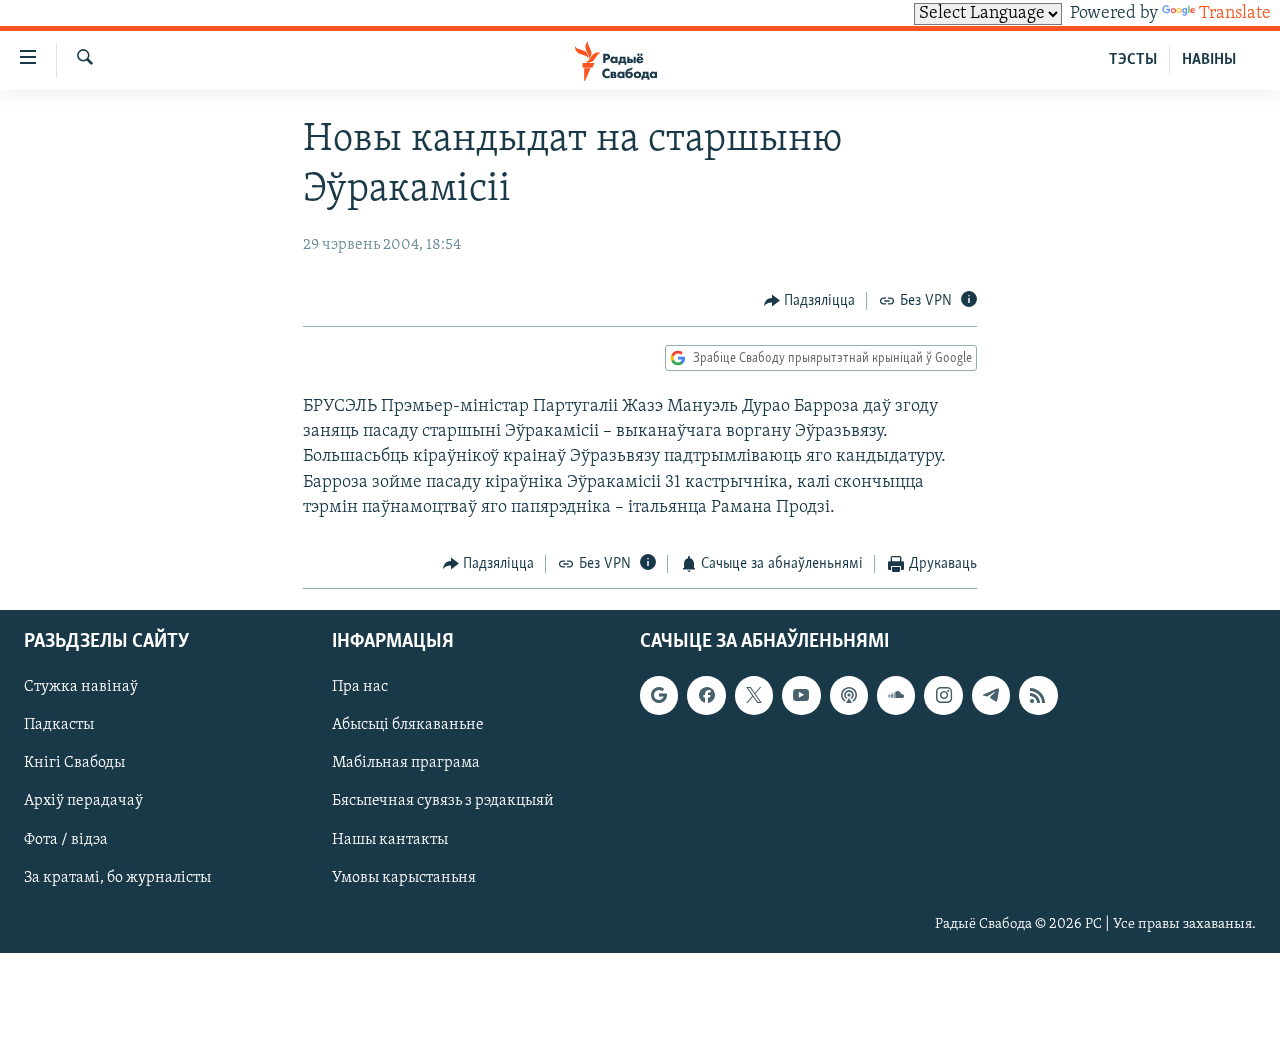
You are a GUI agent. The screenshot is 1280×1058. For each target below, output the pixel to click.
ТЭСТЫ (1133, 60)
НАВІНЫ (1209, 60)
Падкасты (59, 725)
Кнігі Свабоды (74, 763)
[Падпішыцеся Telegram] (991, 695)
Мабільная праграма (406, 763)
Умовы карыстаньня (404, 877)
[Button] (810, 301)
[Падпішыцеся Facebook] (706, 695)
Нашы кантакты (390, 839)
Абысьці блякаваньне (408, 725)
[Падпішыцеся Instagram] (943, 695)
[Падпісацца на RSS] (1038, 695)
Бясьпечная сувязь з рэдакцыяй (443, 801)
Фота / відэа (66, 839)
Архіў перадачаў (83, 801)
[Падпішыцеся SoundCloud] (896, 695)
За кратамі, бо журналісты (117, 877)
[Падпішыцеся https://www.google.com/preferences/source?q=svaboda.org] (659, 695)
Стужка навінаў (81, 687)
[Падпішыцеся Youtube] (801, 695)
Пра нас (360, 687)
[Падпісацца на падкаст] (849, 695)
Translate (1235, 14)
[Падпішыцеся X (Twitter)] (754, 695)
